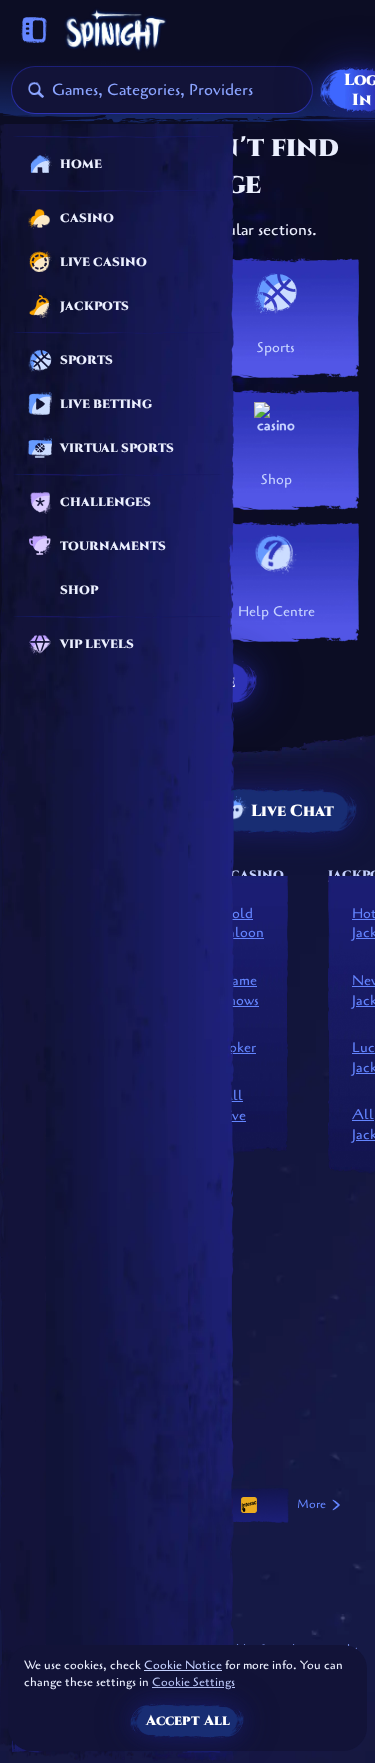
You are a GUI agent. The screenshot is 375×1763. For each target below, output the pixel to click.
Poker (238, 1047)
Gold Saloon (242, 923)
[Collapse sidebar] (34, 30)
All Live (233, 1105)
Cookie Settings (193, 1683)
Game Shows (240, 990)
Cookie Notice (183, 1665)
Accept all (188, 1720)
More (311, 1504)
